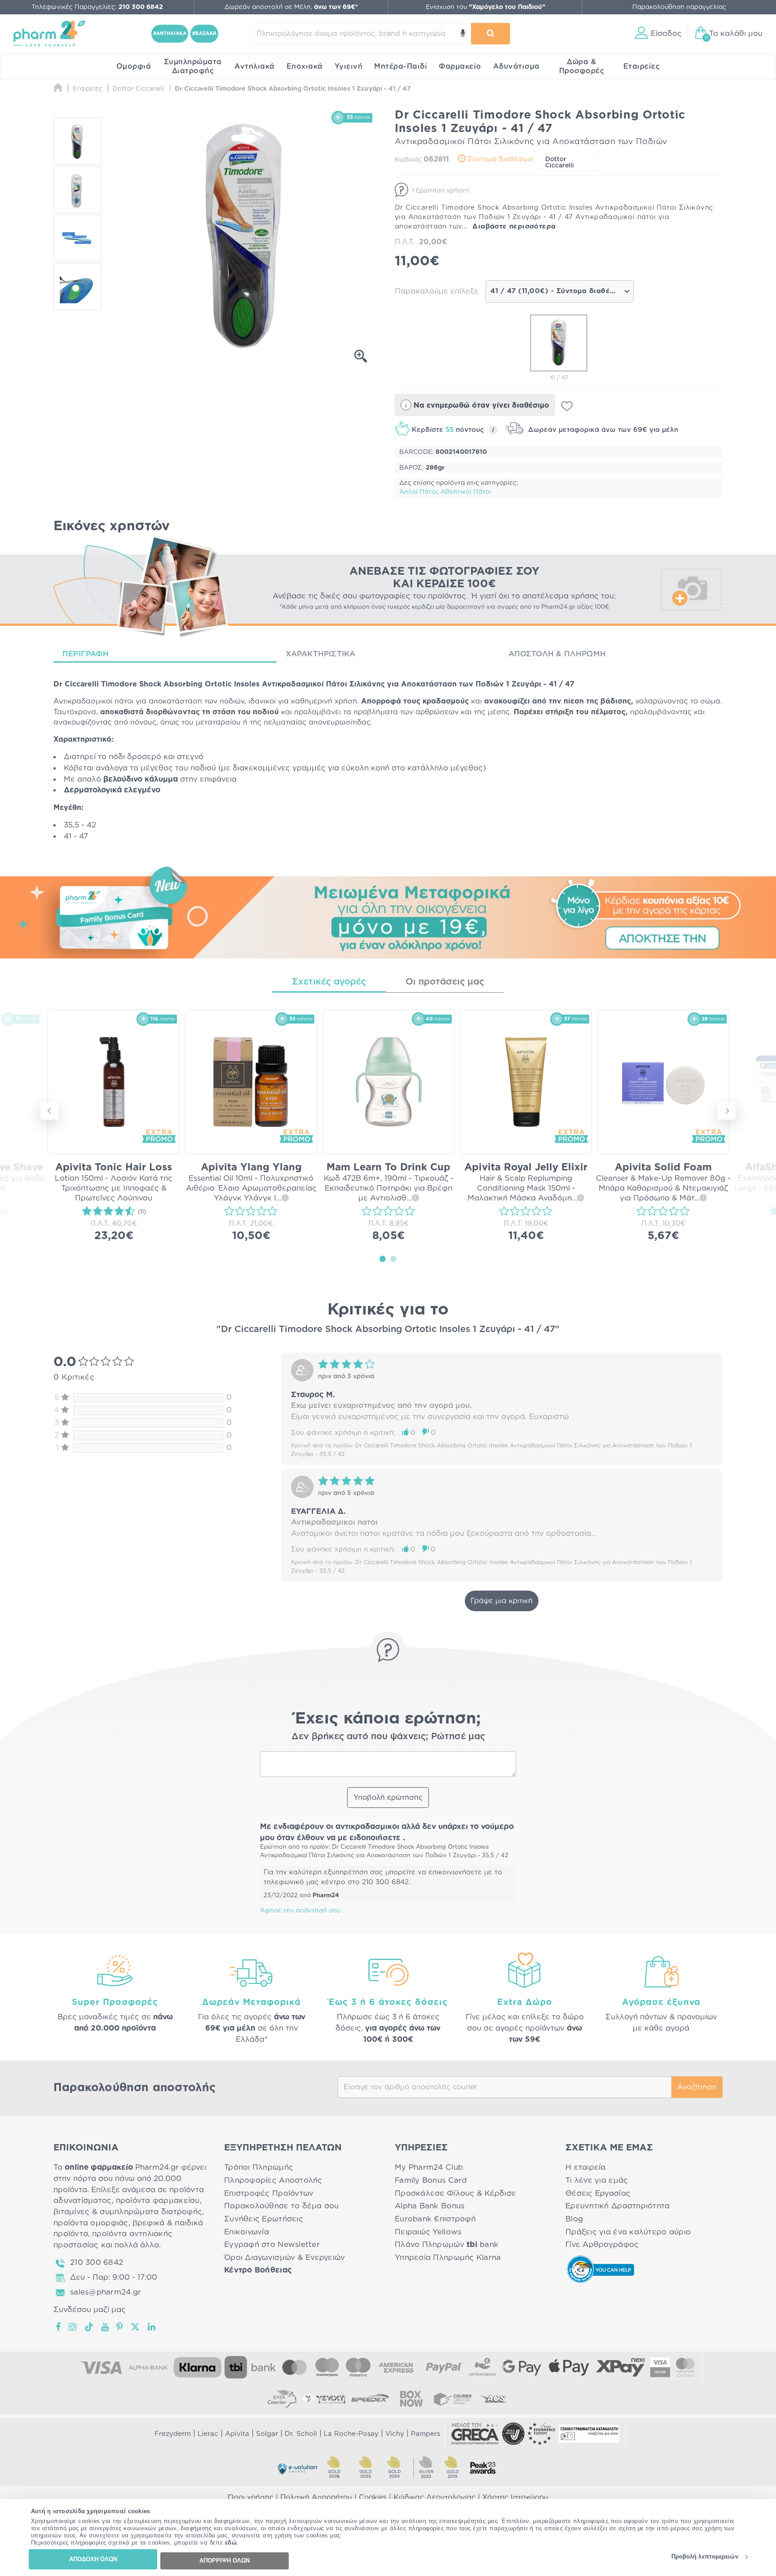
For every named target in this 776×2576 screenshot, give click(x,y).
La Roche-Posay (351, 2434)
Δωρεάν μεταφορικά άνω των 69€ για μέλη (602, 430)
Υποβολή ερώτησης (388, 1798)
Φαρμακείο (460, 66)
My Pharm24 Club (429, 2167)
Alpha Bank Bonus (430, 2206)
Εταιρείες (642, 66)
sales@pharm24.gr (106, 2292)
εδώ (231, 2543)
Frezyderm (173, 2434)
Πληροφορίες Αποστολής (273, 2180)
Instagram (73, 2327)
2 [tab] (393, 1258)
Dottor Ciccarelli (560, 163)
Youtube (105, 2327)
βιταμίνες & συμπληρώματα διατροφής (128, 2212)
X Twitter (136, 2327)
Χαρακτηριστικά (321, 654)
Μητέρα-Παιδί (401, 66)
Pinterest (120, 2327)
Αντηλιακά (255, 66)
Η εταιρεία (586, 2167)
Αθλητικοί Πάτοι (466, 492)
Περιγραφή (86, 654)
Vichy (395, 2434)
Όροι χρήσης (251, 2497)
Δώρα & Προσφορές (582, 66)
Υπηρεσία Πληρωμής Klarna (448, 2257)
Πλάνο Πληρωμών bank (447, 2244)
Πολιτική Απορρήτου (316, 2497)
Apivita (237, 2434)
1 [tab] (383, 1258)
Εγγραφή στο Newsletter (272, 2244)
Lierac (208, 2434)
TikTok (89, 2327)
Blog (574, 2219)
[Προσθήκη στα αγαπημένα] (567, 406)
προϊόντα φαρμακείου (158, 2200)
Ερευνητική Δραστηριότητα (617, 2206)
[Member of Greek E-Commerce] (475, 2434)
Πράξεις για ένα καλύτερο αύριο (628, 2232)
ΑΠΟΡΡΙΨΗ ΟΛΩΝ (225, 2561)
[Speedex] (370, 2399)
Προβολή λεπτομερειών (705, 2557)
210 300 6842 (97, 2262)
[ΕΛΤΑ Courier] (282, 2399)
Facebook (59, 2327)
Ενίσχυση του (485, 7)
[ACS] (494, 2399)
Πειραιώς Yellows (428, 2232)
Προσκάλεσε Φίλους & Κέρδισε (455, 2193)
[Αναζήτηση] (491, 34)
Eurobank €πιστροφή (435, 2219)
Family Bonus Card (431, 2180)
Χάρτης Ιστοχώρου (515, 2497)
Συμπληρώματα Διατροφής (193, 66)
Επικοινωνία (247, 2232)
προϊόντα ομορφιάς (91, 2223)
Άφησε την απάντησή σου (300, 1911)
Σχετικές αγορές (329, 982)
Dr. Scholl (301, 2434)
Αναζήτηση (697, 2087)
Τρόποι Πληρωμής (259, 2167)
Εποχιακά (305, 66)
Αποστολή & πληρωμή (557, 654)
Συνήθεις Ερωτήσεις (264, 2219)
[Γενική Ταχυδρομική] (323, 2399)
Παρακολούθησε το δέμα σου (282, 2206)
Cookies (373, 2497)
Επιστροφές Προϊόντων (269, 2193)
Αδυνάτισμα (516, 66)
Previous (49, 1111)
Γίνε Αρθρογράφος (602, 2244)
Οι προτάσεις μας (445, 982)
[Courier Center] (453, 2399)
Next (727, 1111)
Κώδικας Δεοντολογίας (434, 2497)
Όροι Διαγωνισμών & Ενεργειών (285, 2257)
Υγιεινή (349, 66)
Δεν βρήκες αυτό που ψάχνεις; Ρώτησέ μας (388, 1736)
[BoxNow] (411, 2399)
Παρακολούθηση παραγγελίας (679, 7)
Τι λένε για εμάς (597, 2180)
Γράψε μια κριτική (502, 1601)
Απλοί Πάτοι (418, 492)
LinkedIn (152, 2327)
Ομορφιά (134, 66)
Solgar (267, 2434)
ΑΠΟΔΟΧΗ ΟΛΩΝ (93, 2559)
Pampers (425, 2434)
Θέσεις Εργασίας (598, 2193)
